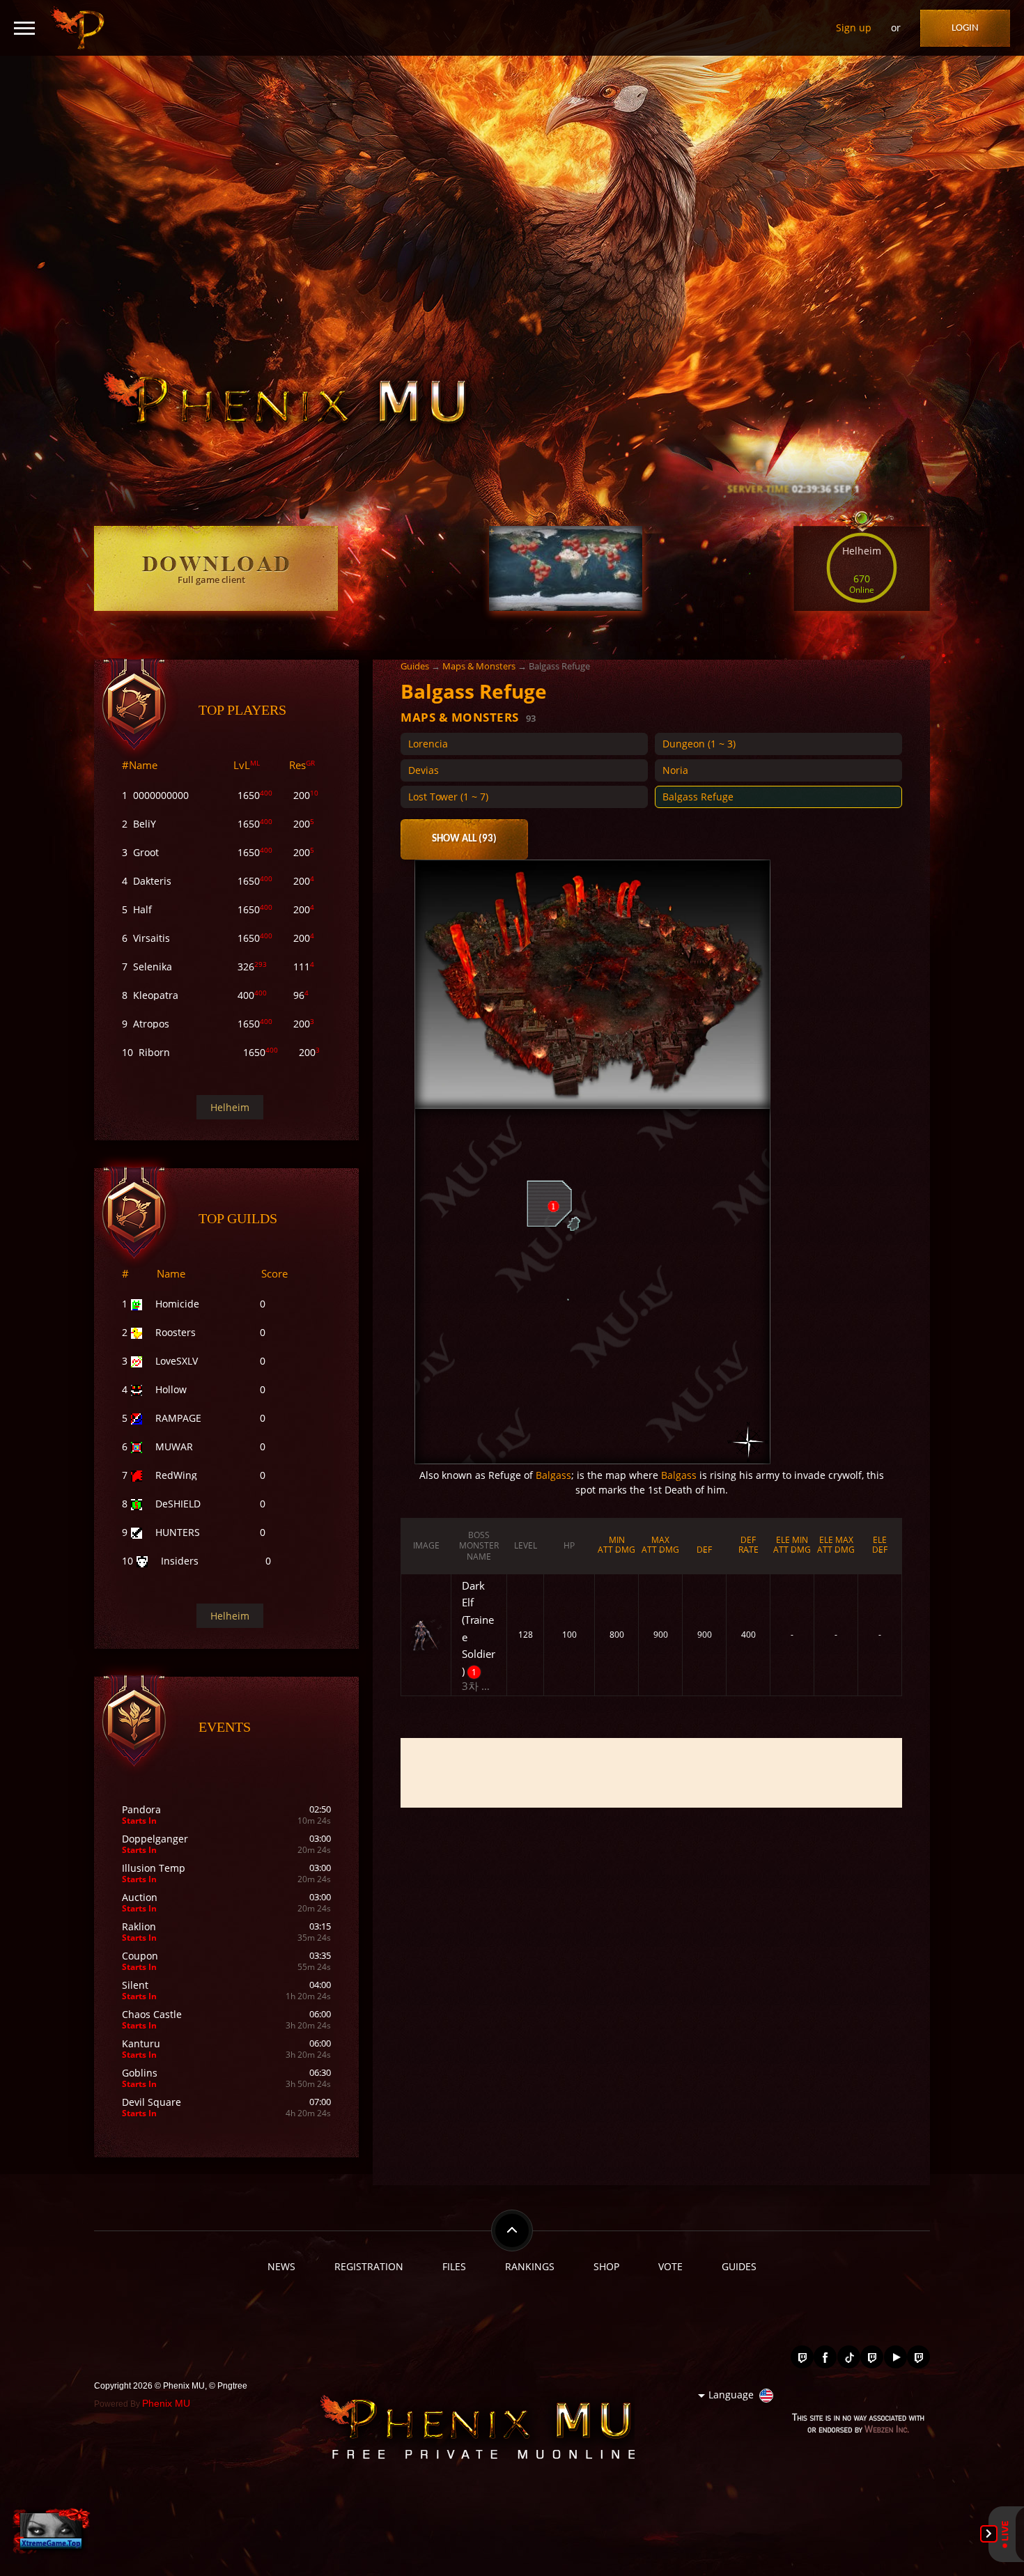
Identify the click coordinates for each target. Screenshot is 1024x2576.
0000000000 (161, 795)
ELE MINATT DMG (792, 1545)
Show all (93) (464, 839)
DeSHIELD (178, 1504)
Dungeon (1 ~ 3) (699, 744)
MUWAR (174, 1446)
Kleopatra (156, 995)
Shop (606, 2266)
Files (454, 2266)
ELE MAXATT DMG (836, 1545)
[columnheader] (426, 1546)
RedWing (176, 1475)
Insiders (180, 1561)
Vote (670, 2266)
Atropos (151, 1024)
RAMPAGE (178, 1418)
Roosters (176, 1332)
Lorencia (428, 744)
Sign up (854, 28)
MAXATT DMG (660, 1545)
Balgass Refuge (698, 797)
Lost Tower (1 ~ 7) (448, 797)
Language (731, 2395)
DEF (704, 1550)
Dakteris (152, 881)
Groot (146, 852)
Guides (415, 666)
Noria (675, 770)
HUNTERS (178, 1532)
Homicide (177, 1304)
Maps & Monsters (479, 666)
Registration (369, 2266)
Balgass (553, 1475)
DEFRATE (748, 1545)
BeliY (145, 824)
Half (142, 909)
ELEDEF (880, 1545)
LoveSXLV (177, 1361)
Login (965, 28)
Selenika (153, 967)
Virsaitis (152, 938)
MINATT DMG (616, 1545)
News (281, 2266)
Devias (424, 770)
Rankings (530, 2266)
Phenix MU (166, 2403)
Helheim (230, 1107)
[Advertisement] (651, 1773)
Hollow (171, 1389)
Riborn (154, 1052)
